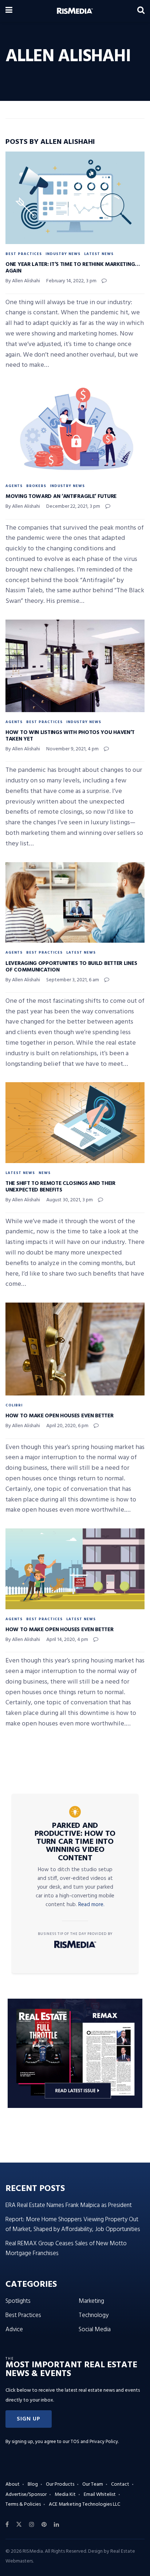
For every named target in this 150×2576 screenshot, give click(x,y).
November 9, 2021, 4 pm (72, 749)
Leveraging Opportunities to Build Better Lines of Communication (71, 967)
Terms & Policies (23, 2504)
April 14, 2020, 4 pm (67, 1640)
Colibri (14, 1405)
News (45, 1173)
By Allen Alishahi (23, 281)
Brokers (36, 486)
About (13, 2484)
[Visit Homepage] (75, 11)
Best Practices (24, 254)
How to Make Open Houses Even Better (60, 1416)
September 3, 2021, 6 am (73, 980)
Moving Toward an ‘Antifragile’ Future (61, 496)
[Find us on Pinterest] (44, 2525)
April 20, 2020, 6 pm (67, 1426)
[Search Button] (141, 11)
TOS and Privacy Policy (94, 2442)
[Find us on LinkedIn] (56, 2525)
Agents (14, 486)
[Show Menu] (9, 11)
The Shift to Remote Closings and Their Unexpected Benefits (60, 1187)
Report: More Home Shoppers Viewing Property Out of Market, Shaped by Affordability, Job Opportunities (73, 2224)
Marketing (91, 2301)
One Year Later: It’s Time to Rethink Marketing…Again (73, 268)
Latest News (99, 254)
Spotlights (18, 2301)
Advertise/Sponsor (26, 2495)
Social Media (95, 2330)
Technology (94, 2315)
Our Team (93, 2484)
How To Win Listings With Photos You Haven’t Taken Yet (70, 736)
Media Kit (65, 2495)
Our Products (60, 2484)
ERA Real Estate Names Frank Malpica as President (69, 2205)
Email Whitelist (100, 2495)
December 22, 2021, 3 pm (73, 506)
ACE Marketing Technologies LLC (84, 2504)
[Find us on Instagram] (32, 2525)
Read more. (91, 1905)
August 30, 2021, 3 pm (70, 1200)
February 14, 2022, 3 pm (71, 281)
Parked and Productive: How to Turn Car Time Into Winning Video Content (75, 1842)
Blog (33, 2484)
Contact (120, 2484)
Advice (14, 2330)
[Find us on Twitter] (19, 2525)
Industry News (63, 254)
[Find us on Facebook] (7, 2525)
